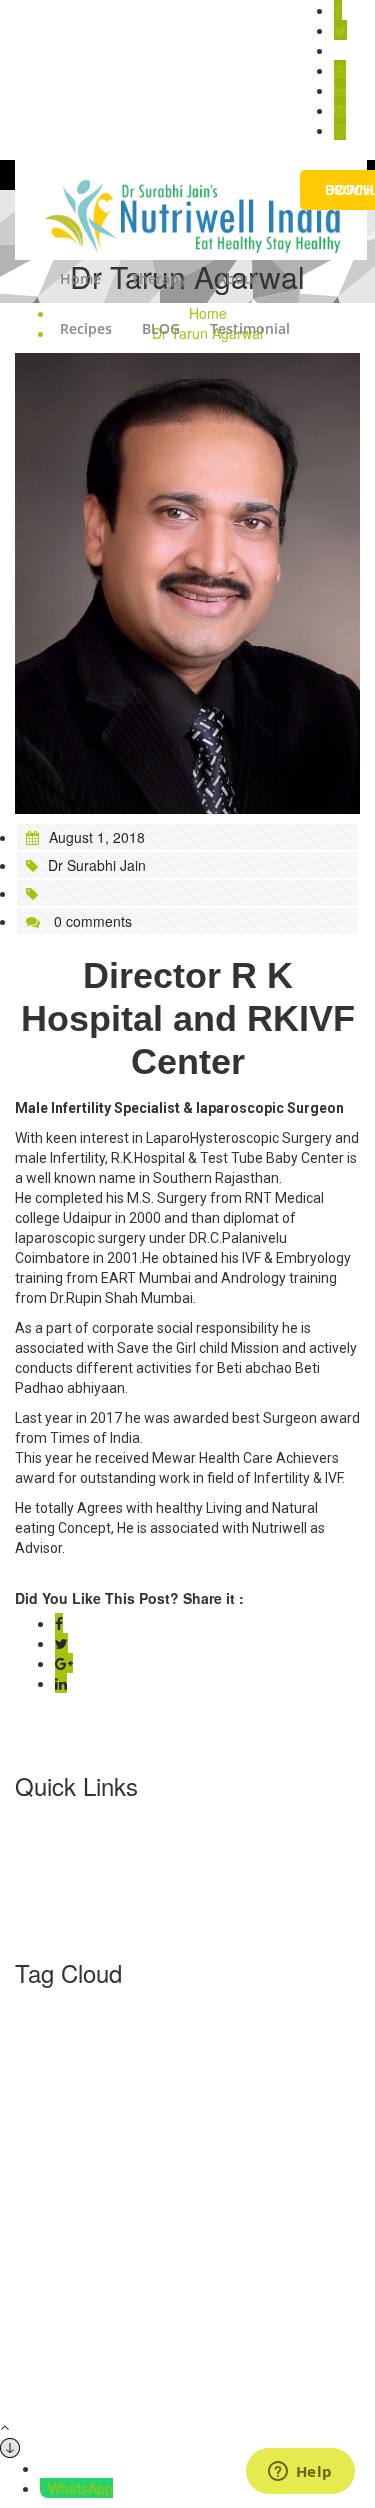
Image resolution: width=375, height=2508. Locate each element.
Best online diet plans (186, 2153)
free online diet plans (218, 2237)
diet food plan (191, 2174)
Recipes (86, 328)
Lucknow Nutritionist (79, 2300)
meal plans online (208, 2300)
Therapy (159, 278)
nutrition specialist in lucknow (261, 2321)
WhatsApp (80, 2488)
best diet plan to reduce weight (251, 2111)
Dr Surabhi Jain (97, 865)
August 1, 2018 (97, 837)
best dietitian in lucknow (199, 2090)
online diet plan (160, 2342)
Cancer (115, 2174)
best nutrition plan (250, 2132)
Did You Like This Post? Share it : (129, 1598)
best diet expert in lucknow (197, 2048)
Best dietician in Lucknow (204, 2069)
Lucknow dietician (153, 2279)
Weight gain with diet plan (243, 2384)
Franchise (46, 1880)
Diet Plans (127, 2195)
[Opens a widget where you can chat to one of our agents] (300, 2473)
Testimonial (250, 328)
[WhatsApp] (44, 2488)
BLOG (161, 328)
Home (80, 278)
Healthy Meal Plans (180, 2258)
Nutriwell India (59, 2342)
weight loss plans (251, 2405)
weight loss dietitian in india (101, 2405)
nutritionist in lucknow (90, 2321)
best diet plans (98, 2111)
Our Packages (60, 1900)
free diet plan (279, 2216)
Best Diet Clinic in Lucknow (208, 2027)
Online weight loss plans (250, 2363)
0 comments (91, 921)
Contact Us (50, 1920)
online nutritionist (272, 2342)
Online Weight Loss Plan (90, 2363)
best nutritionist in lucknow (99, 2132)
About (238, 278)
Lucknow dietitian (274, 2279)
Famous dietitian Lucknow (145, 2216)
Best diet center (65, 2027)
